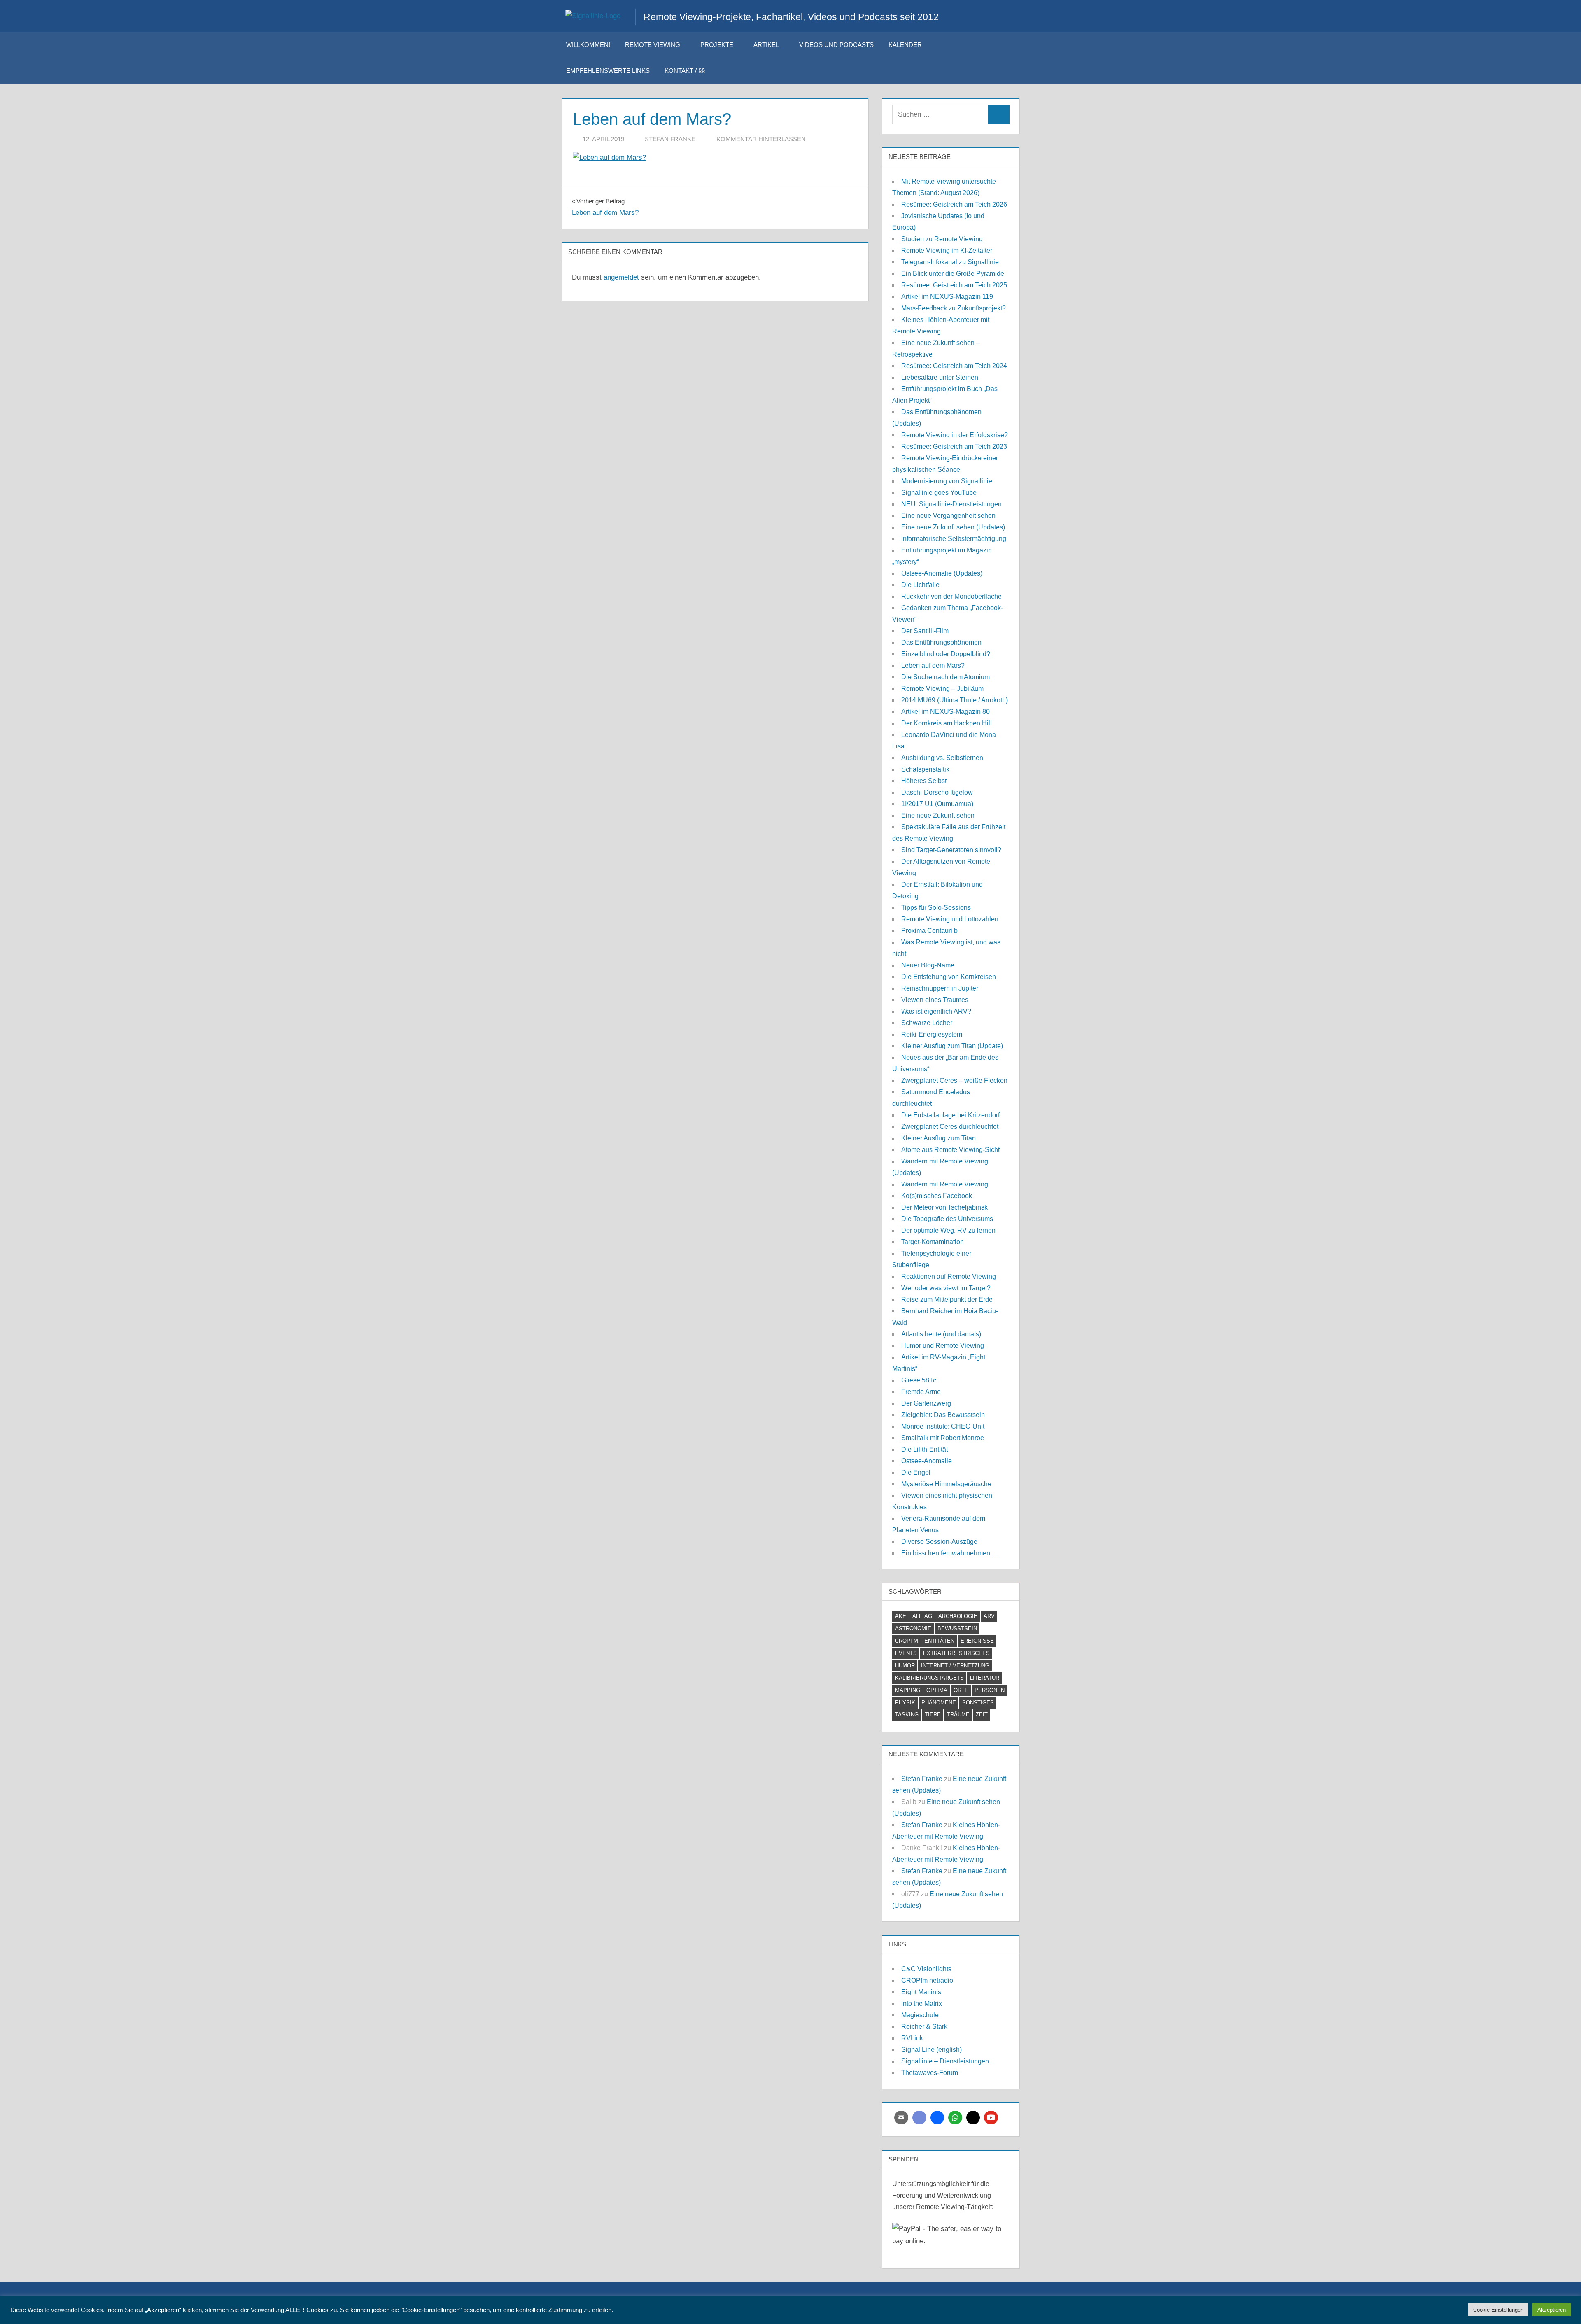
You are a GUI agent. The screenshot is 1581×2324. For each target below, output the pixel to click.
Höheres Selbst (924, 781)
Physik (905, 1703)
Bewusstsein (957, 1628)
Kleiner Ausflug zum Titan (939, 1138)
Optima (937, 1690)
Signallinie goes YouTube (939, 493)
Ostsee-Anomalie (927, 1461)
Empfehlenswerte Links (608, 71)
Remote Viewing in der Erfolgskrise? (955, 435)
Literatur (985, 1678)
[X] (973, 2118)
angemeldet (621, 277)
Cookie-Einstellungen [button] (1498, 2310)
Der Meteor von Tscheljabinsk (944, 1207)
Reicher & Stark (924, 2027)
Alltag (922, 1616)
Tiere (933, 1714)
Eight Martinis (921, 1992)
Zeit (982, 1714)
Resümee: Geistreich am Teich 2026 (954, 204)
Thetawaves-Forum (930, 2073)
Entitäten (939, 1641)
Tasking (907, 1714)
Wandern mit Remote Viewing (945, 1184)
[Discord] (919, 2118)
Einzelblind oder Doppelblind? (946, 654)
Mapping (908, 1690)
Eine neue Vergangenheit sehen (948, 516)
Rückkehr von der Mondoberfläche (951, 596)
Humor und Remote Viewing (943, 1346)
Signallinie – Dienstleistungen (945, 2061)
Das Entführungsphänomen (941, 642)
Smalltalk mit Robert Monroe (943, 1438)
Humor (905, 1665)
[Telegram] (937, 2118)
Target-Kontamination (933, 1242)
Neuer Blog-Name (928, 965)
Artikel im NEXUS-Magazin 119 (947, 297)
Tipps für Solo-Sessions (936, 908)
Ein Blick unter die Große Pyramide (953, 274)
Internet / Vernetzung (955, 1665)
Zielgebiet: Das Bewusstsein (943, 1415)
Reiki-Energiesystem (932, 1034)
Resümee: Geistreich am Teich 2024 (954, 366)
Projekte (717, 45)
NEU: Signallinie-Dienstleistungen (951, 504)
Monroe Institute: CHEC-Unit (943, 1426)
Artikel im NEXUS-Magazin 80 (946, 712)
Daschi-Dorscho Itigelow (937, 792)
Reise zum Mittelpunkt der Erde (947, 1300)
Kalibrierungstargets (929, 1678)
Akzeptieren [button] (1552, 2310)
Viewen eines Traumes (935, 1000)
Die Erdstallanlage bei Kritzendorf (950, 1115)
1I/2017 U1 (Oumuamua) (937, 804)
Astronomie (913, 1628)
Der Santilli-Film (925, 631)
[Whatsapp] (955, 2118)
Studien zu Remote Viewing (942, 239)
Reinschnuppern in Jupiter (940, 988)
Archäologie (958, 1616)
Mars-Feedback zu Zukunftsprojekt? (954, 308)
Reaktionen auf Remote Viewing (949, 1276)
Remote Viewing (653, 45)
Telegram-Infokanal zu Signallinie (950, 262)
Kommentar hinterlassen (761, 139)
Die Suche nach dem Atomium (946, 677)
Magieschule (920, 2015)
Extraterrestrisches (956, 1653)
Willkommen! (588, 45)
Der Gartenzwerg (926, 1403)
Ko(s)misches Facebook (937, 1196)
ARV (989, 1616)
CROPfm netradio (927, 1980)
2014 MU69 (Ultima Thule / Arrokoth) (955, 700)
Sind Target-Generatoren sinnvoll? (951, 850)
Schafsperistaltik (925, 769)
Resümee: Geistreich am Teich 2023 (954, 446)
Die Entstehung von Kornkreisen (949, 977)
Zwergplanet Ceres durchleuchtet (950, 1127)
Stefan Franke (670, 139)
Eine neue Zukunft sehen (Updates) (953, 527)
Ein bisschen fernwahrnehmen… (949, 1553)
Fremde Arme (921, 1392)
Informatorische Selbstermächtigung (954, 539)
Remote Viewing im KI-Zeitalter (947, 251)
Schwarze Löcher (927, 1023)
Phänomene (939, 1703)
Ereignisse (977, 1641)
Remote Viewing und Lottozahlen (950, 919)
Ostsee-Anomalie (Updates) (942, 573)
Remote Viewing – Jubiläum (942, 689)
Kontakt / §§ (685, 71)
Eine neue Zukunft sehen (938, 815)
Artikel (766, 45)
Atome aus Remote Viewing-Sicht (950, 1150)
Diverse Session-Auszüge (939, 1542)
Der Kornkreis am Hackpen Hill (947, 723)
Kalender (905, 45)
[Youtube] (991, 2118)
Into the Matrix (922, 2003)
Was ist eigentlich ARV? (936, 1011)
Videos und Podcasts (836, 45)
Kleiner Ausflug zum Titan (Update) (952, 1046)
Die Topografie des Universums (947, 1219)
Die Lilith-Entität (925, 1449)
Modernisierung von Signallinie (947, 481)
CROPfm (907, 1641)
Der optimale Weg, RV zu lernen (948, 1230)
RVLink (912, 2038)
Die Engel (916, 1472)
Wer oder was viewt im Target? (946, 1288)
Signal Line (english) (932, 2050)
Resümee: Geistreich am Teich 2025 (954, 285)
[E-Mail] (901, 2118)
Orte (961, 1690)
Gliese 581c (919, 1380)
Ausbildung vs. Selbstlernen (942, 758)
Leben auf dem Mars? (933, 665)
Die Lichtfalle (920, 585)
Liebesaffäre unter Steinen (940, 377)
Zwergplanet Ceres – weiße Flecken (954, 1080)
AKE (901, 1616)
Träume (958, 1714)
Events (906, 1653)
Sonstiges (978, 1703)
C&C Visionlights (926, 1969)
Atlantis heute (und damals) (941, 1334)
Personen (990, 1690)
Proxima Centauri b (929, 931)
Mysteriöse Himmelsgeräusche (946, 1484)
